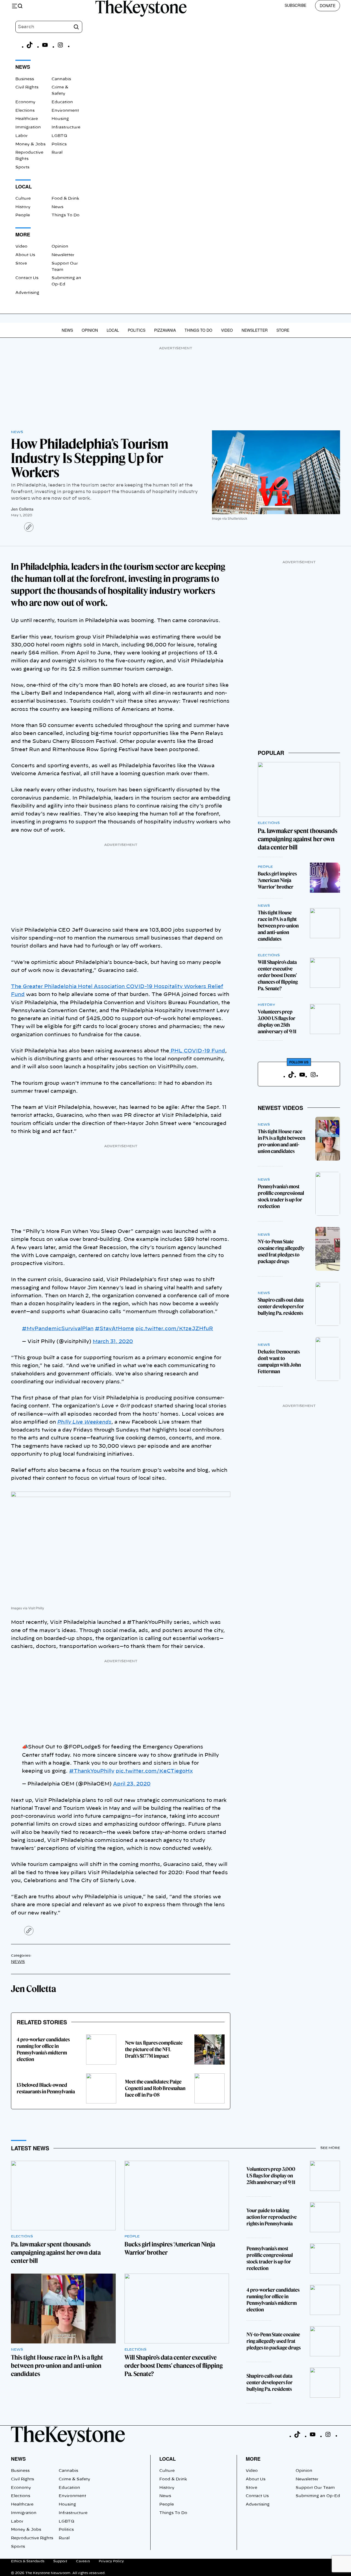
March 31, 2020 (113, 1342)
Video (21, 247)
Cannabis (61, 79)
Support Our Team (315, 2488)
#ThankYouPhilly (92, 1771)
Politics (59, 144)
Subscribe (295, 5)
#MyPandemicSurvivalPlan (58, 1329)
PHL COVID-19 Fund (197, 1051)
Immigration (28, 127)
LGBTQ (59, 136)
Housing (60, 119)
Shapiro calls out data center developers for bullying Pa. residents (281, 1306)
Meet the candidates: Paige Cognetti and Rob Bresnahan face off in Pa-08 (155, 2088)
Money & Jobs (30, 144)
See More (330, 2148)
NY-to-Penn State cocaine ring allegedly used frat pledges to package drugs (281, 1251)
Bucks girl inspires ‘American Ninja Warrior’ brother (277, 880)
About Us (25, 255)
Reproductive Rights (32, 2538)
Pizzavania (165, 330)
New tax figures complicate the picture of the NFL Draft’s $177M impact (154, 2049)
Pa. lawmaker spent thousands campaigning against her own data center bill (298, 839)
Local (113, 330)
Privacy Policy (111, 2561)
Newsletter (63, 255)
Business (25, 79)
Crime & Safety (74, 2479)
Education (62, 102)
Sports (22, 167)
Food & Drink (65, 199)
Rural (57, 153)
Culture (23, 199)
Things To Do (66, 215)
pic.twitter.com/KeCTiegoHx (154, 1771)
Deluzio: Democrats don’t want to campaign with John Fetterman (279, 1362)
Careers (83, 2561)
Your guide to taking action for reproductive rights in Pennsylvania (272, 2217)
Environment (65, 111)
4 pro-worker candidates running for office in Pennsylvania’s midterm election (43, 2049)
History (23, 207)
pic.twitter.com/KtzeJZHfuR (174, 1329)
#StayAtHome (114, 1329)
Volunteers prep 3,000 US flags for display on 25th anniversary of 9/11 (277, 1022)
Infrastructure (66, 127)
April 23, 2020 (132, 1784)
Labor (22, 136)
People (23, 215)
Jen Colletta (22, 509)
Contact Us (27, 278)
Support (60, 2561)
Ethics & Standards (28, 2561)
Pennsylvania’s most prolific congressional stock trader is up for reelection (281, 1196)
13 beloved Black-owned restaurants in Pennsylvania (46, 2088)
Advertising (27, 293)
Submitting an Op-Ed (318, 2496)
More (253, 2459)
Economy (25, 102)
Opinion (60, 247)
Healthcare (27, 119)
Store (21, 264)
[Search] (76, 27)
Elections (25, 111)
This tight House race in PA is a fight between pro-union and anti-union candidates (278, 926)
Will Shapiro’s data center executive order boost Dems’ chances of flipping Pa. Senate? (278, 975)
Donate (328, 5)
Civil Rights (27, 87)
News (57, 207)
